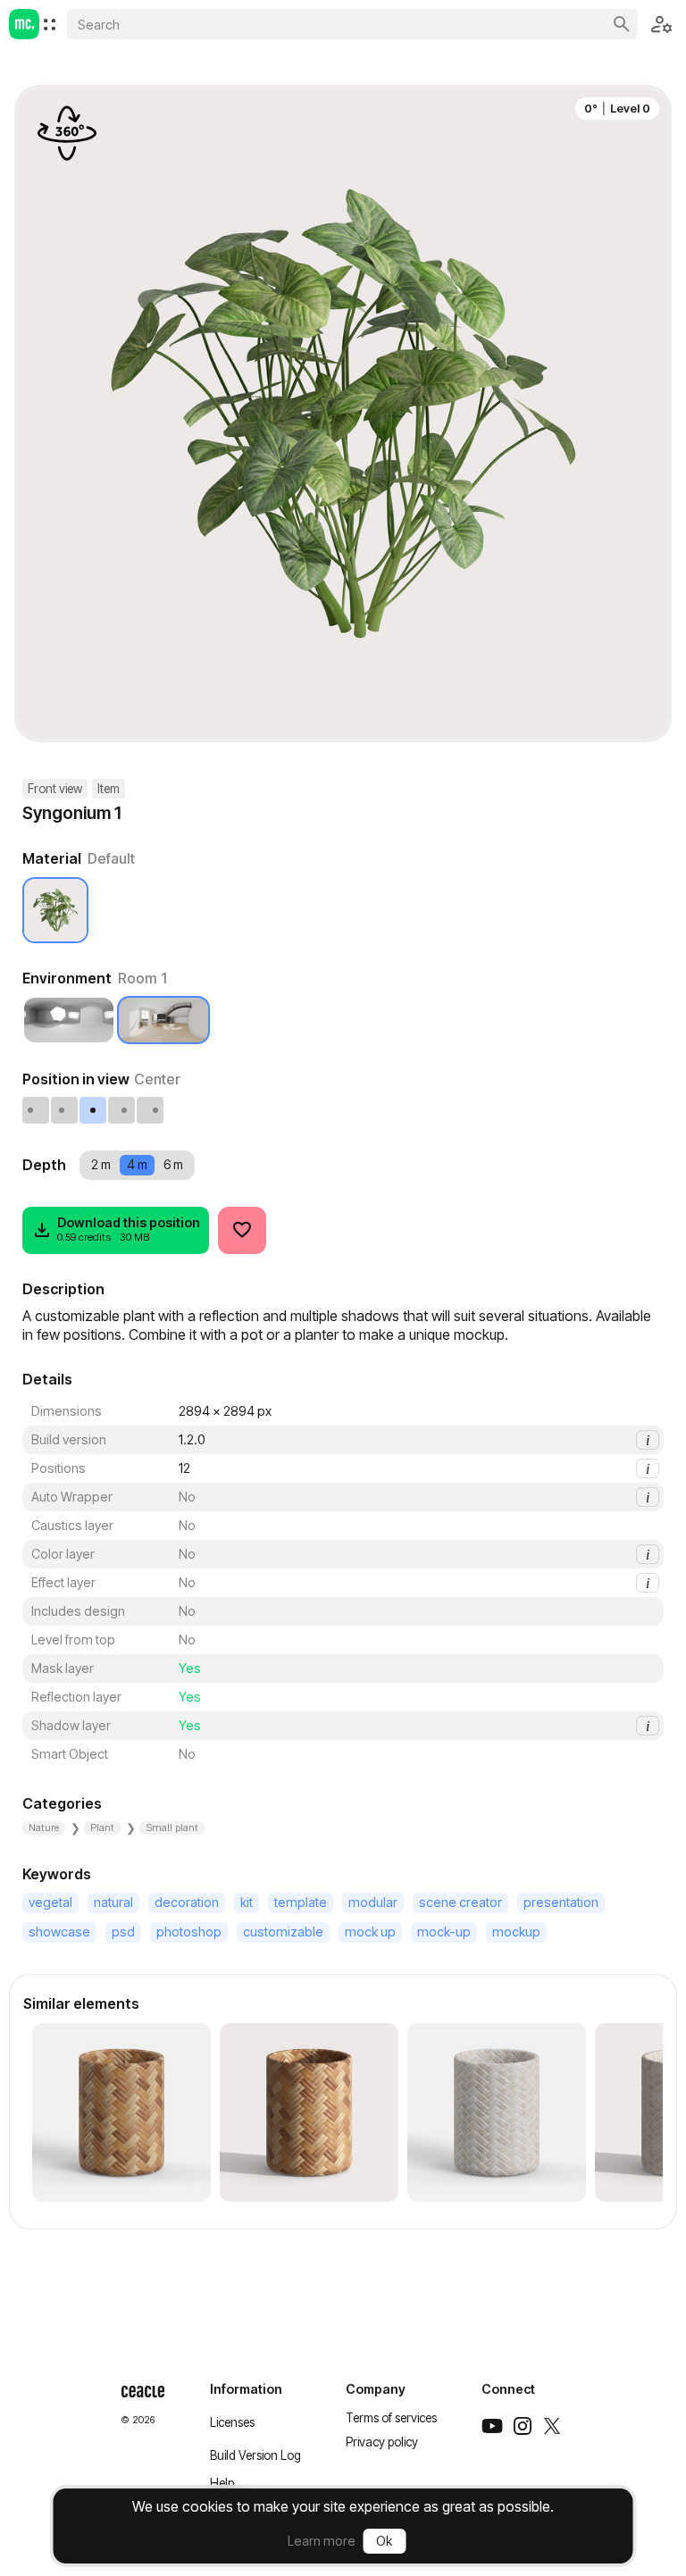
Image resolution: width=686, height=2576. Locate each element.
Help (222, 2483)
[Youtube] (492, 2426)
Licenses (232, 2422)
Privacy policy (382, 2442)
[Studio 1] (69, 1020)
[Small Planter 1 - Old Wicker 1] (497, 2112)
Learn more (322, 2541)
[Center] (94, 1110)
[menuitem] (50, 25)
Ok (384, 2541)
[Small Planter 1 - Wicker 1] (121, 2112)
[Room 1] (163, 1020)
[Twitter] (552, 2426)
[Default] (55, 910)
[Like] (242, 1230)
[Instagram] (523, 2426)
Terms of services (391, 2418)
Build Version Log (255, 2455)
